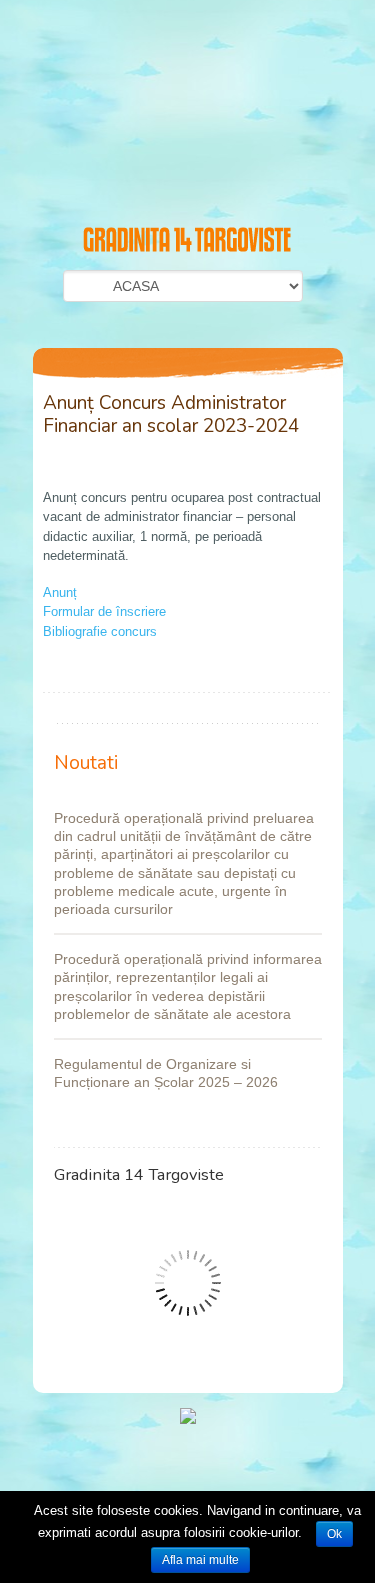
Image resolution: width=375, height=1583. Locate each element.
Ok (334, 1534)
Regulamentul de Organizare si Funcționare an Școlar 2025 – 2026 (166, 1073)
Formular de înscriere (104, 611)
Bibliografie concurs (100, 631)
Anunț (60, 592)
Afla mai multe (200, 1560)
